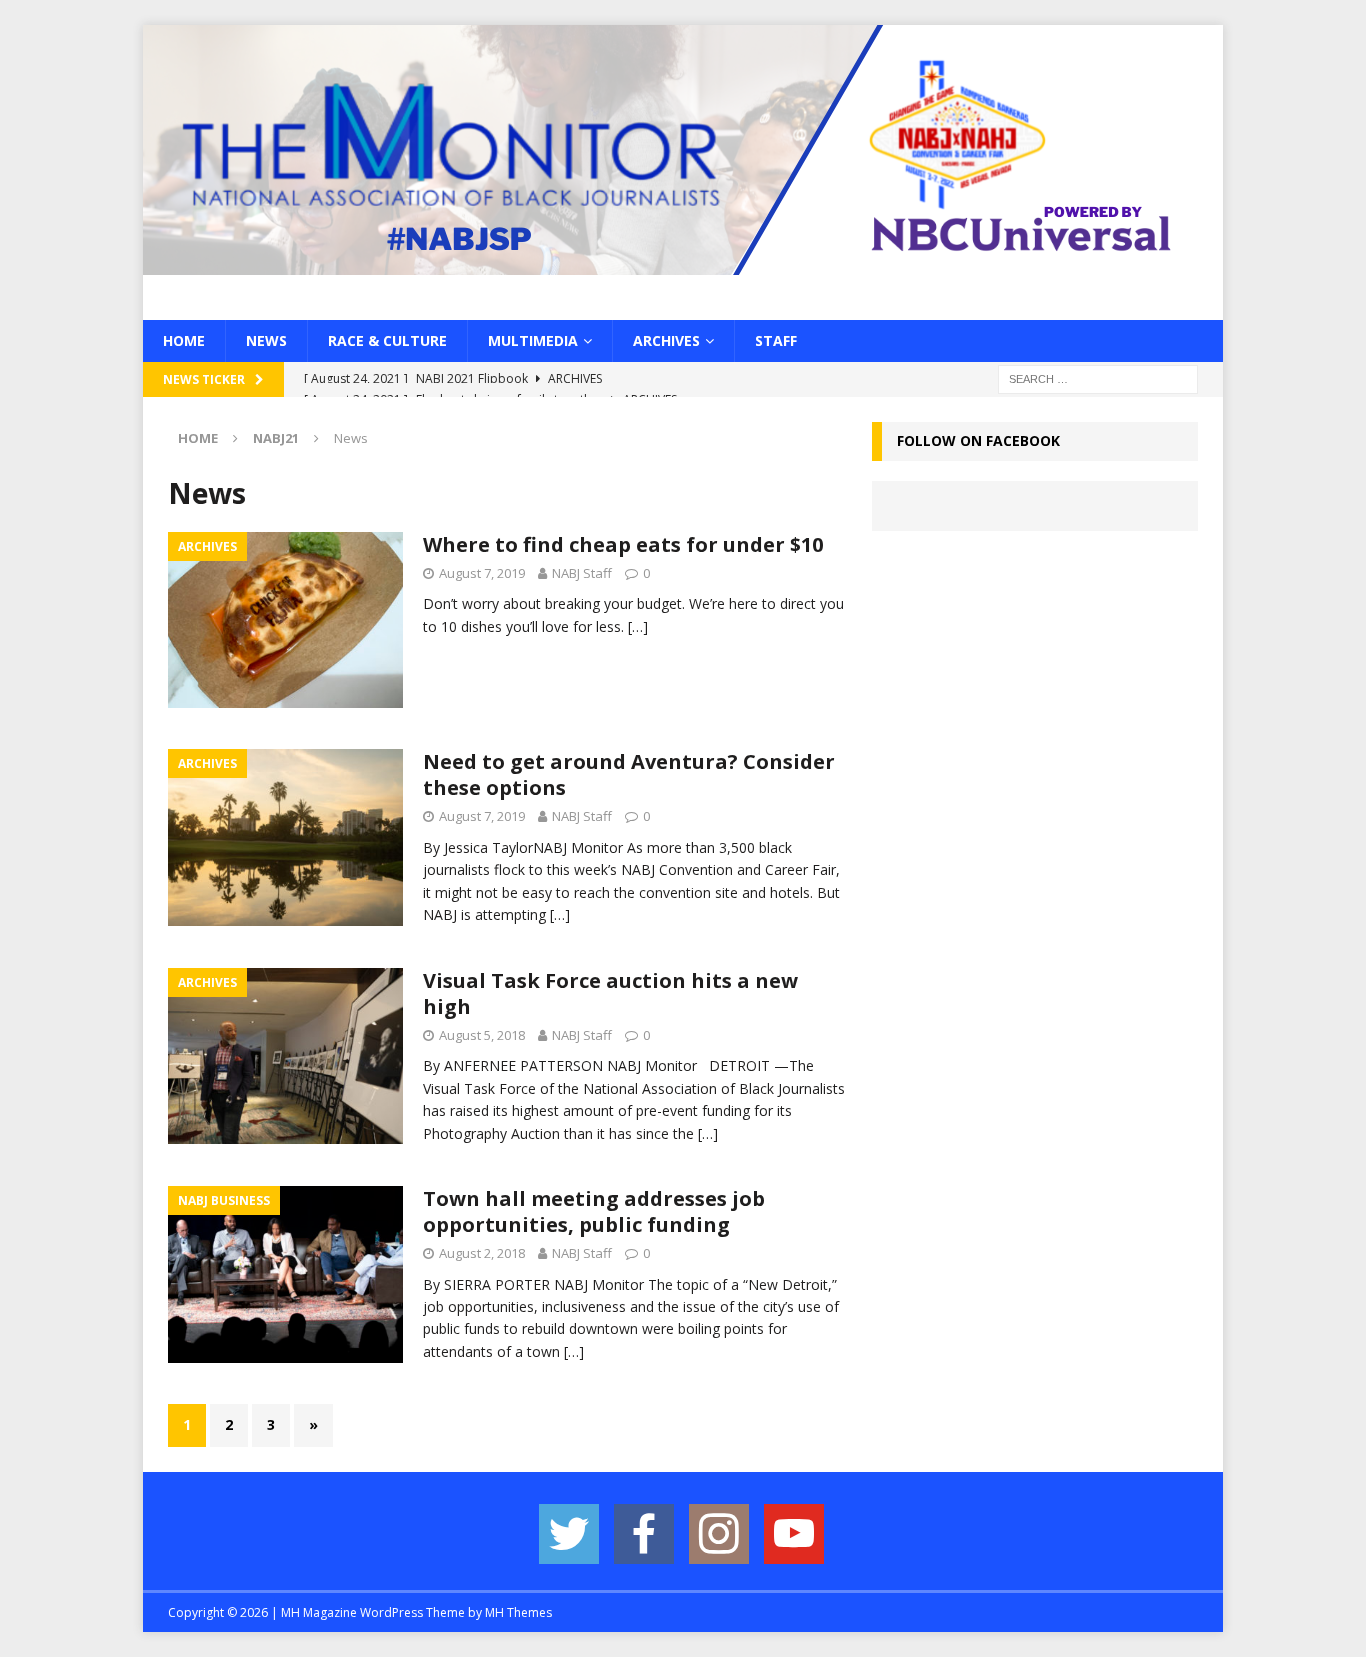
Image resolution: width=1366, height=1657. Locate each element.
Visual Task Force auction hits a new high (610, 993)
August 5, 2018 (482, 1035)
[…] (638, 626)
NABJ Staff (582, 573)
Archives (666, 340)
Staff (776, 340)
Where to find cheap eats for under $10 (623, 544)
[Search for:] (1098, 378)
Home (184, 340)
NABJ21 (276, 438)
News (266, 340)
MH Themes (518, 1612)
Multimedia (533, 340)
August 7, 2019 (482, 573)
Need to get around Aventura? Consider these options (629, 774)
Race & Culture (387, 340)
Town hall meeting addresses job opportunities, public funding (594, 1211)
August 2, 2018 (482, 1253)
